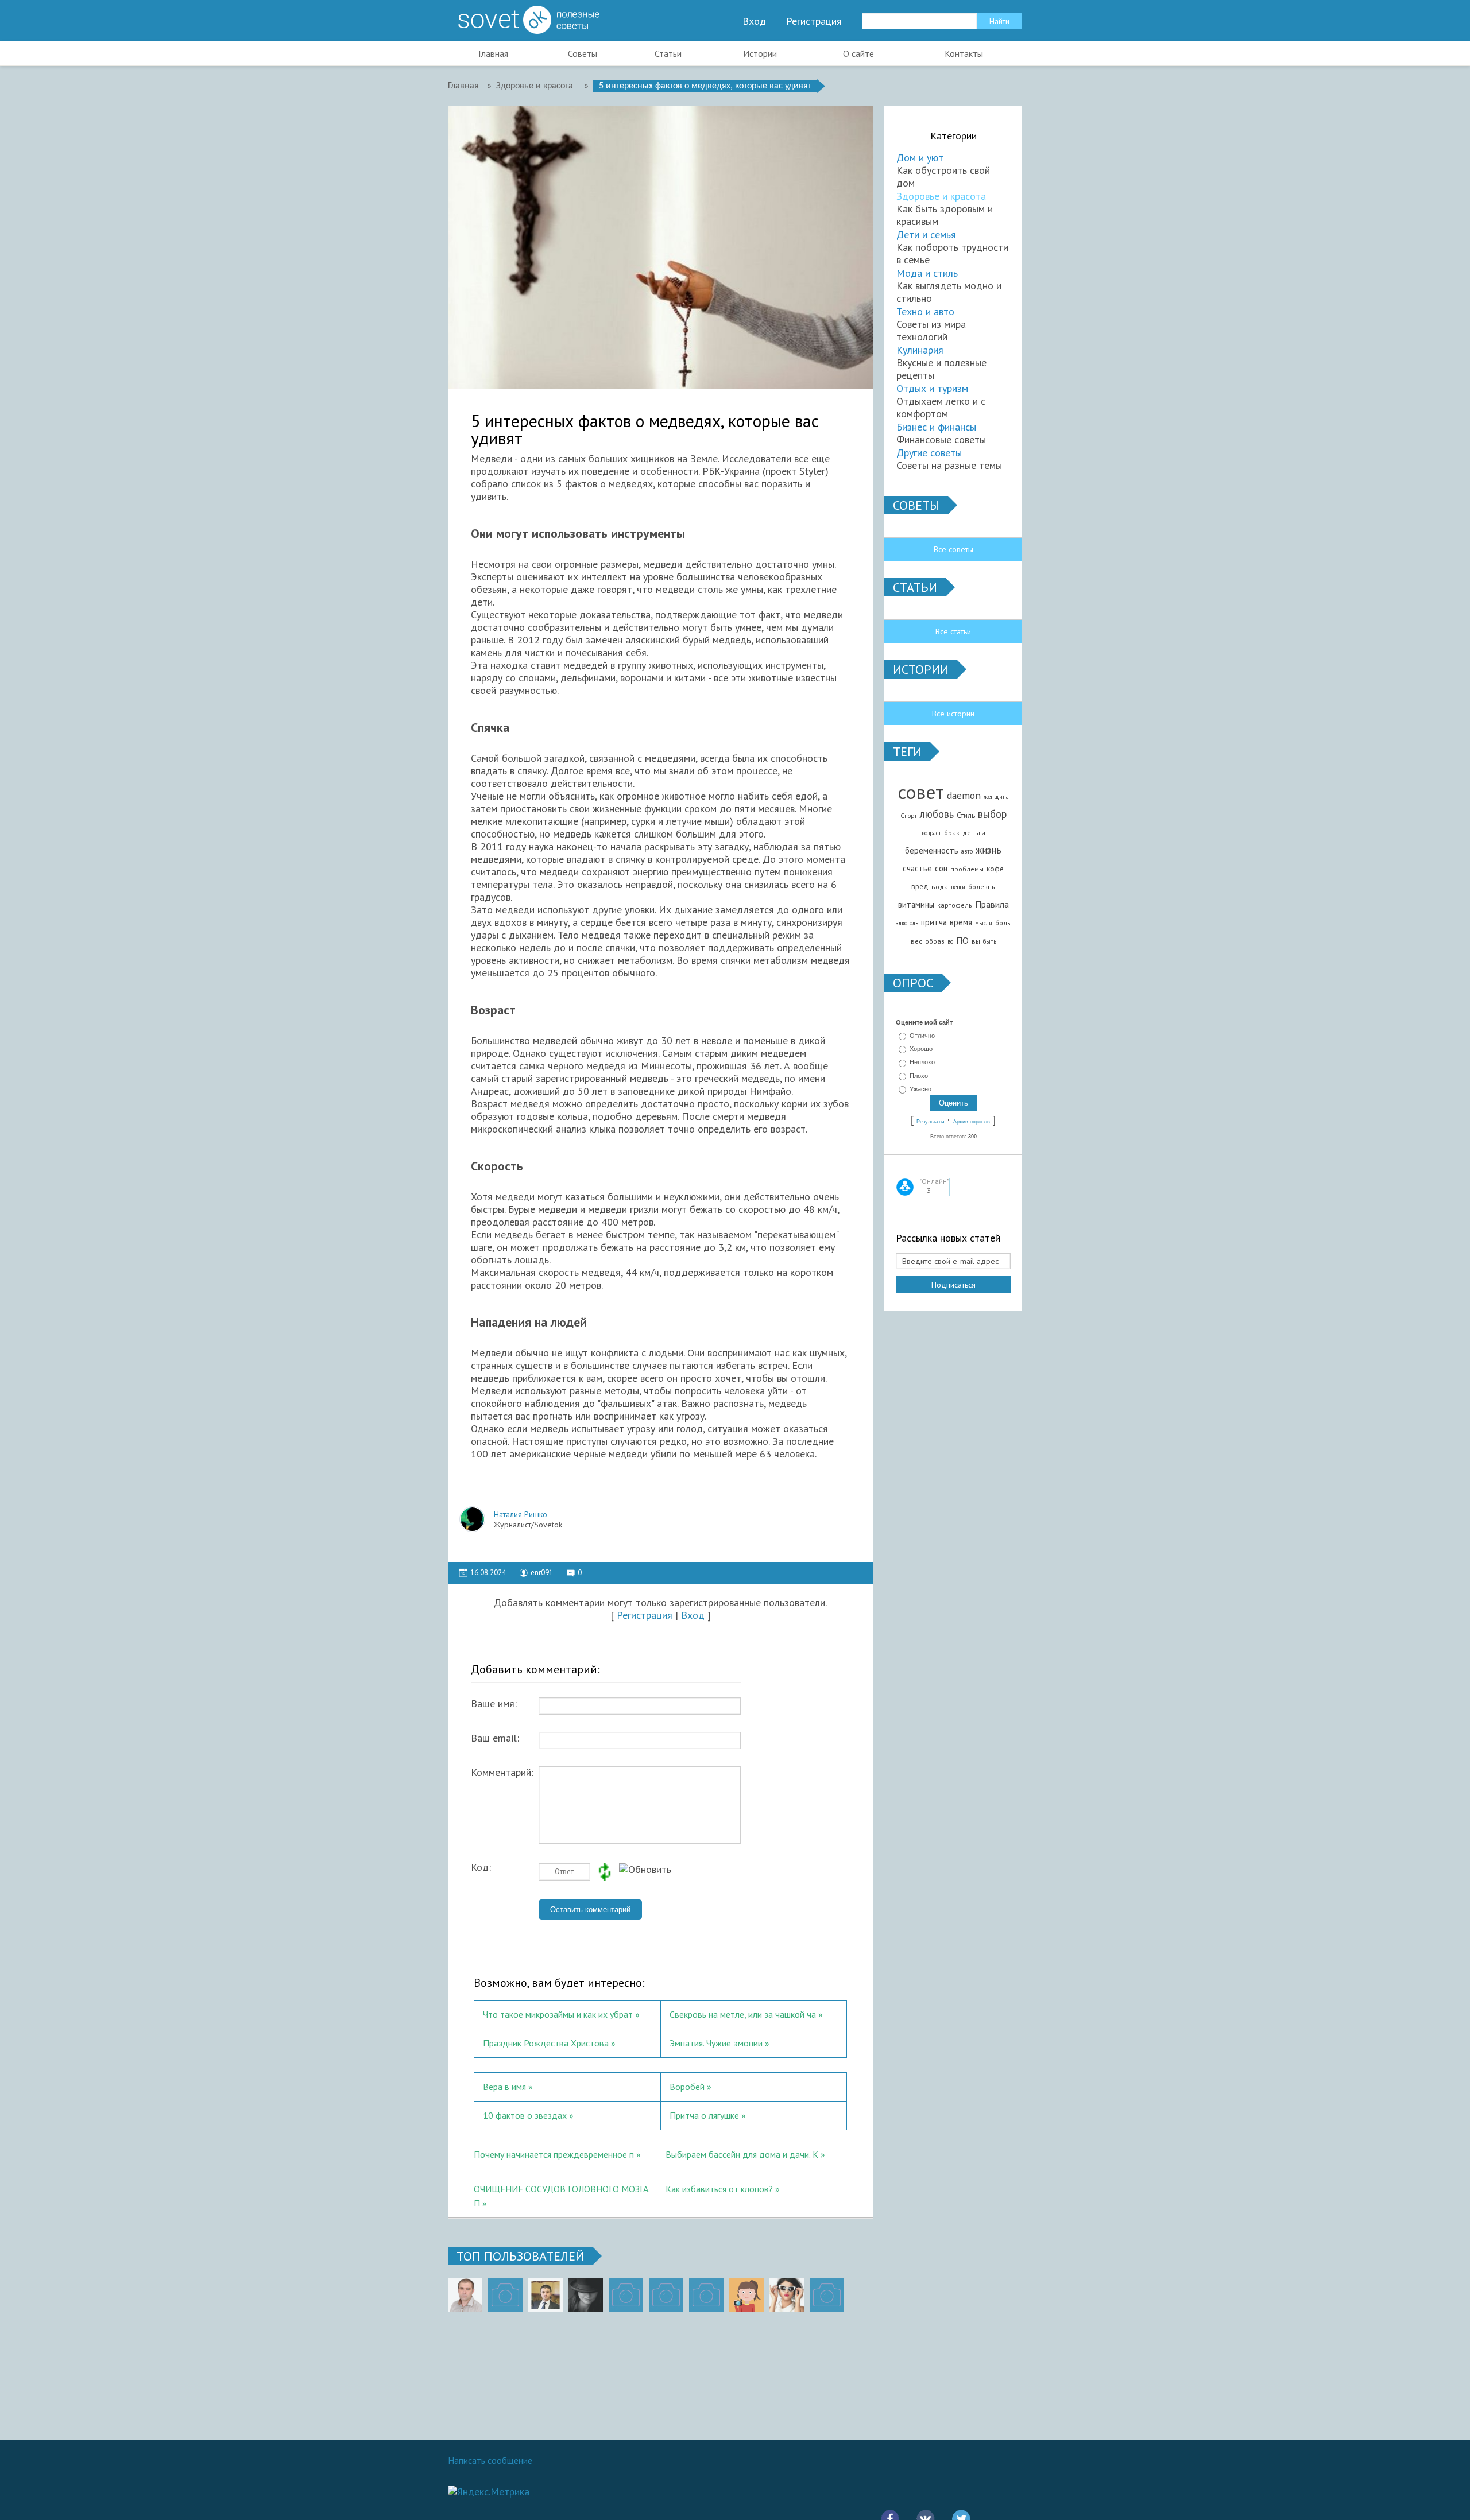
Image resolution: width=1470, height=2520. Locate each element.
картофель (955, 905)
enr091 (542, 1573)
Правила (992, 904)
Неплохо (922, 1063)
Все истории (953, 714)
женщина (996, 797)
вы (976, 941)
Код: (481, 1867)
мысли (984, 923)
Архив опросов (972, 1122)
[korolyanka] (787, 2295)
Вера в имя (504, 2087)
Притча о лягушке (704, 2115)
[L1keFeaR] (706, 2295)
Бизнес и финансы (936, 427)
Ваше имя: (494, 1704)
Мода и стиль (927, 273)
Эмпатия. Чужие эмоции (716, 2043)
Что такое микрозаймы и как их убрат (558, 2014)
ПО (962, 940)
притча (934, 922)
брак (952, 833)
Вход (754, 21)
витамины (916, 904)
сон (941, 868)
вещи (958, 887)
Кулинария (920, 350)
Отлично (922, 1036)
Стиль (966, 815)
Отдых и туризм (932, 388)
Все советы (953, 549)
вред (920, 886)
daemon (964, 795)
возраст (931, 833)
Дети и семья (926, 234)
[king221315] (626, 2295)
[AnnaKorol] (586, 2295)
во (950, 941)
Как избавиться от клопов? (719, 2189)
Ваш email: (495, 1738)
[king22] (465, 2295)
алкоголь (907, 923)
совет (921, 792)
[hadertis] (666, 2295)
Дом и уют (920, 158)
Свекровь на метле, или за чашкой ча (743, 2014)
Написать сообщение (490, 2460)
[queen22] (746, 2295)
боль (1003, 923)
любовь (937, 814)
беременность (932, 850)
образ (935, 941)
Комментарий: (502, 1773)
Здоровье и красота (941, 196)
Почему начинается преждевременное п (554, 2154)
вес (916, 941)
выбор (992, 814)
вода (940, 887)
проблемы (967, 869)
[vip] (827, 2295)
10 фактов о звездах (525, 2115)
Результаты (930, 1122)
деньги (974, 833)
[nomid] (546, 2295)
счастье (917, 868)
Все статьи (953, 631)
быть (990, 941)
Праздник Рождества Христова (546, 2043)
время (961, 922)
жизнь (989, 850)
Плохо (919, 1076)
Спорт (909, 816)
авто (967, 851)
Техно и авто (925, 311)
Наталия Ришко (521, 1514)
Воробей (687, 2087)
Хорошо (921, 1049)
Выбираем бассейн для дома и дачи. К (742, 2154)
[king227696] (505, 2295)
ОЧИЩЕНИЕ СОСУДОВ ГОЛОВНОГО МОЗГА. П (562, 2195)
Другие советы (929, 453)
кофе (995, 869)
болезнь (982, 887)
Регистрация (814, 21)
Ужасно (920, 1089)
